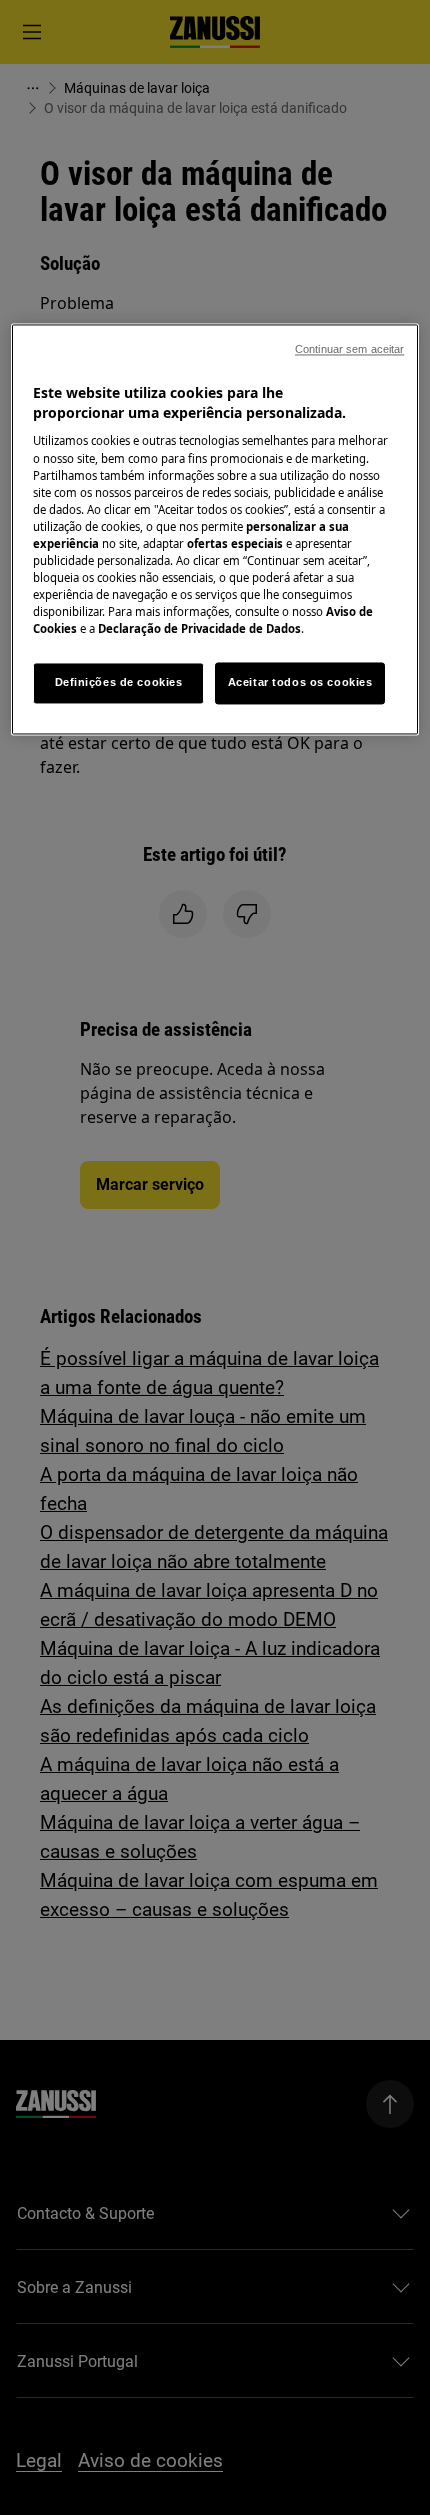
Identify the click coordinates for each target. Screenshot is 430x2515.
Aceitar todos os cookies (300, 683)
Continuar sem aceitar (349, 350)
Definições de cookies (119, 683)
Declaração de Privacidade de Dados (199, 629)
